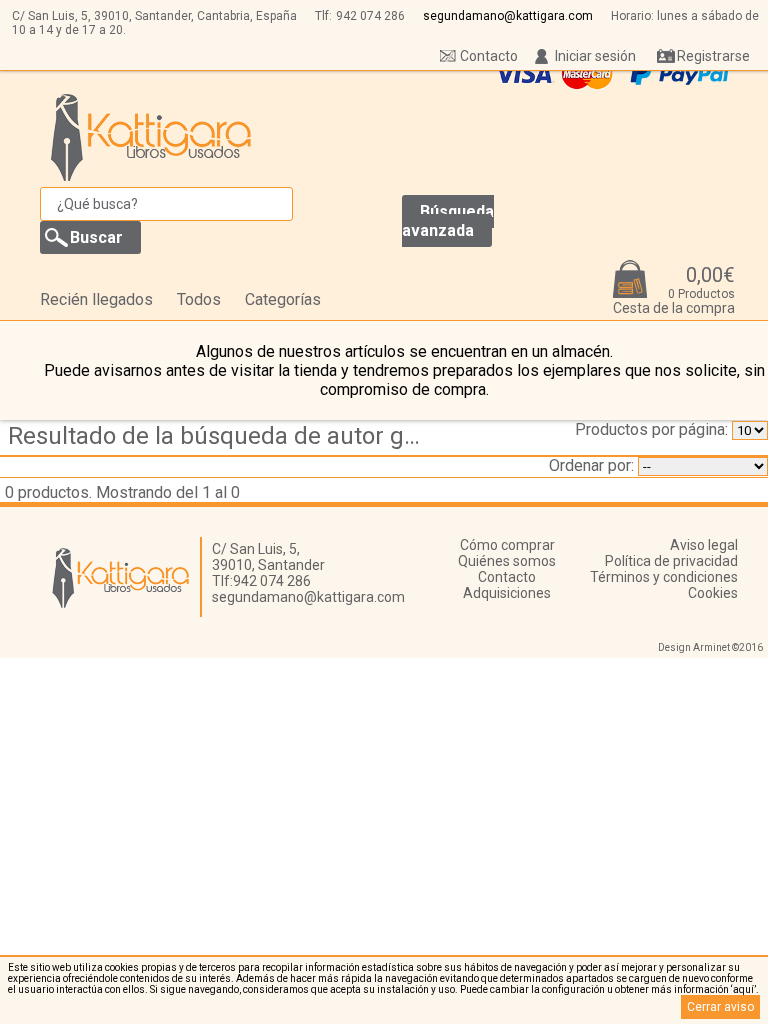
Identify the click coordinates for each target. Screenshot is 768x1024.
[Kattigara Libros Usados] (151, 137)
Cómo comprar (507, 545)
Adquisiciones (507, 593)
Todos (199, 299)
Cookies (713, 593)
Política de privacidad (671, 561)
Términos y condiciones (664, 577)
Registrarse (713, 56)
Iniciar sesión (595, 56)
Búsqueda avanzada (448, 221)
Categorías (283, 299)
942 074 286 (370, 16)
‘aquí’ (743, 989)
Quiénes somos (507, 561)
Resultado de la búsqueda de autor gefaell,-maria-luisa (223, 436)
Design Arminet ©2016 (710, 647)
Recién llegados (96, 299)
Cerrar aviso (720, 1007)
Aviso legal (704, 545)
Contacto (489, 56)
